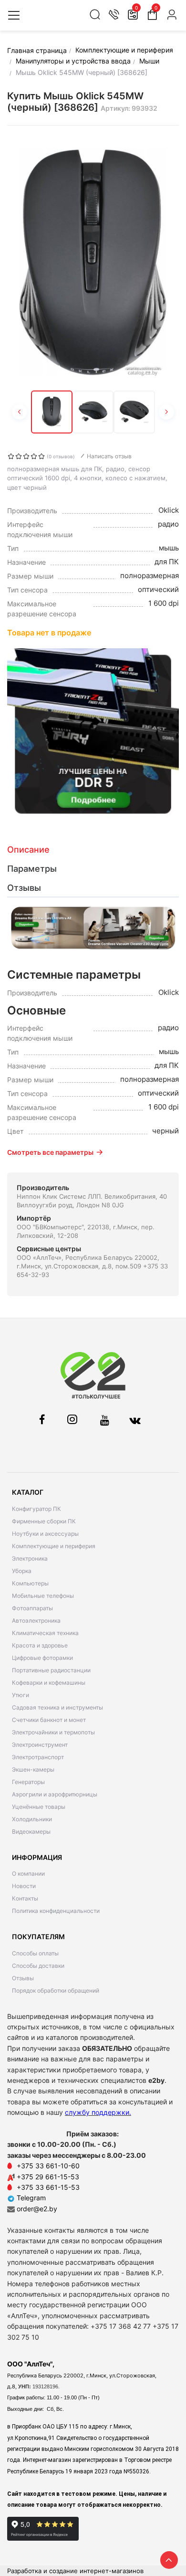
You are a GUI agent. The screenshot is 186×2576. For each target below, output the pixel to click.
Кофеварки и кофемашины (49, 1683)
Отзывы (23, 1978)
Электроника (30, 1558)
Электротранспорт (38, 1757)
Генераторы (28, 1782)
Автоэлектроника (36, 1621)
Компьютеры (30, 1583)
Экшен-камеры (33, 1769)
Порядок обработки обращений (56, 1990)
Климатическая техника (45, 1633)
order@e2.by (37, 2209)
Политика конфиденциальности (56, 1911)
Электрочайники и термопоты (53, 1732)
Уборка (22, 1571)
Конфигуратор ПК (36, 1509)
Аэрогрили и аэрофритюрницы (55, 1794)
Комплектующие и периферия (54, 1546)
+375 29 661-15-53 (48, 2177)
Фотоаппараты (32, 1608)
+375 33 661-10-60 (48, 2166)
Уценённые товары (39, 1807)
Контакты (25, 1898)
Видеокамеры (31, 1832)
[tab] (93, 850)
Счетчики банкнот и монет (49, 1720)
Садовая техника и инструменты (57, 1707)
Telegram (30, 2198)
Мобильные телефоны (43, 1596)
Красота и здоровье (40, 1645)
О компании (28, 1874)
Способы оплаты (35, 1953)
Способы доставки (38, 1966)
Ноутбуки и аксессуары (45, 1534)
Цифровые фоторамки (42, 1658)
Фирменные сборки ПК (44, 1521)
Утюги (21, 1695)
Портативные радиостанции (51, 1670)
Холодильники (32, 1819)
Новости (24, 1886)
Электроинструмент (40, 1745)
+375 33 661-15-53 (48, 2187)
